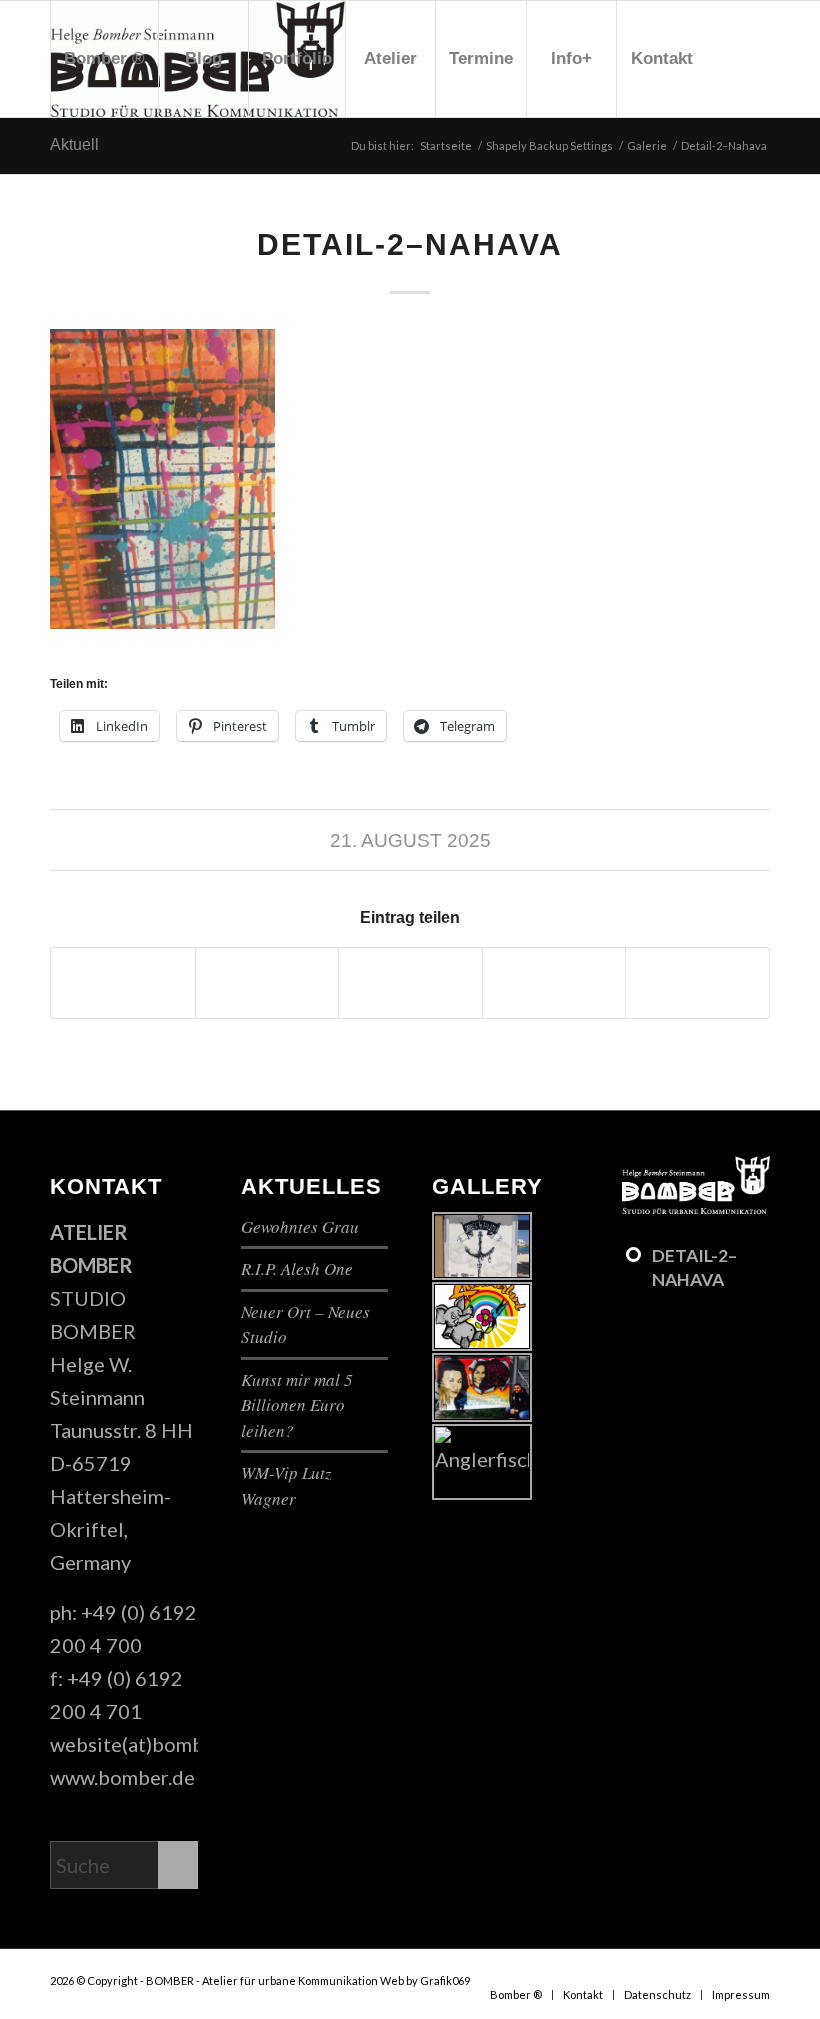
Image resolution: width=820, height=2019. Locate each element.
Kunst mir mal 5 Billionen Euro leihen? (297, 1405)
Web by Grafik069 (425, 1980)
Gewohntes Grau (300, 1226)
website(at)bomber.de (149, 1744)
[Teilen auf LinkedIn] (697, 983)
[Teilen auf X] (267, 983)
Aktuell (74, 144)
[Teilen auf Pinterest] (554, 983)
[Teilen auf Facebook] (123, 983)
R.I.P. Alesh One (297, 1268)
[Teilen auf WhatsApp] (410, 983)
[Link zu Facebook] (56, 174)
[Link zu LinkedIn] (116, 174)
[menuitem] (104, 59)
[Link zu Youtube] (86, 174)
